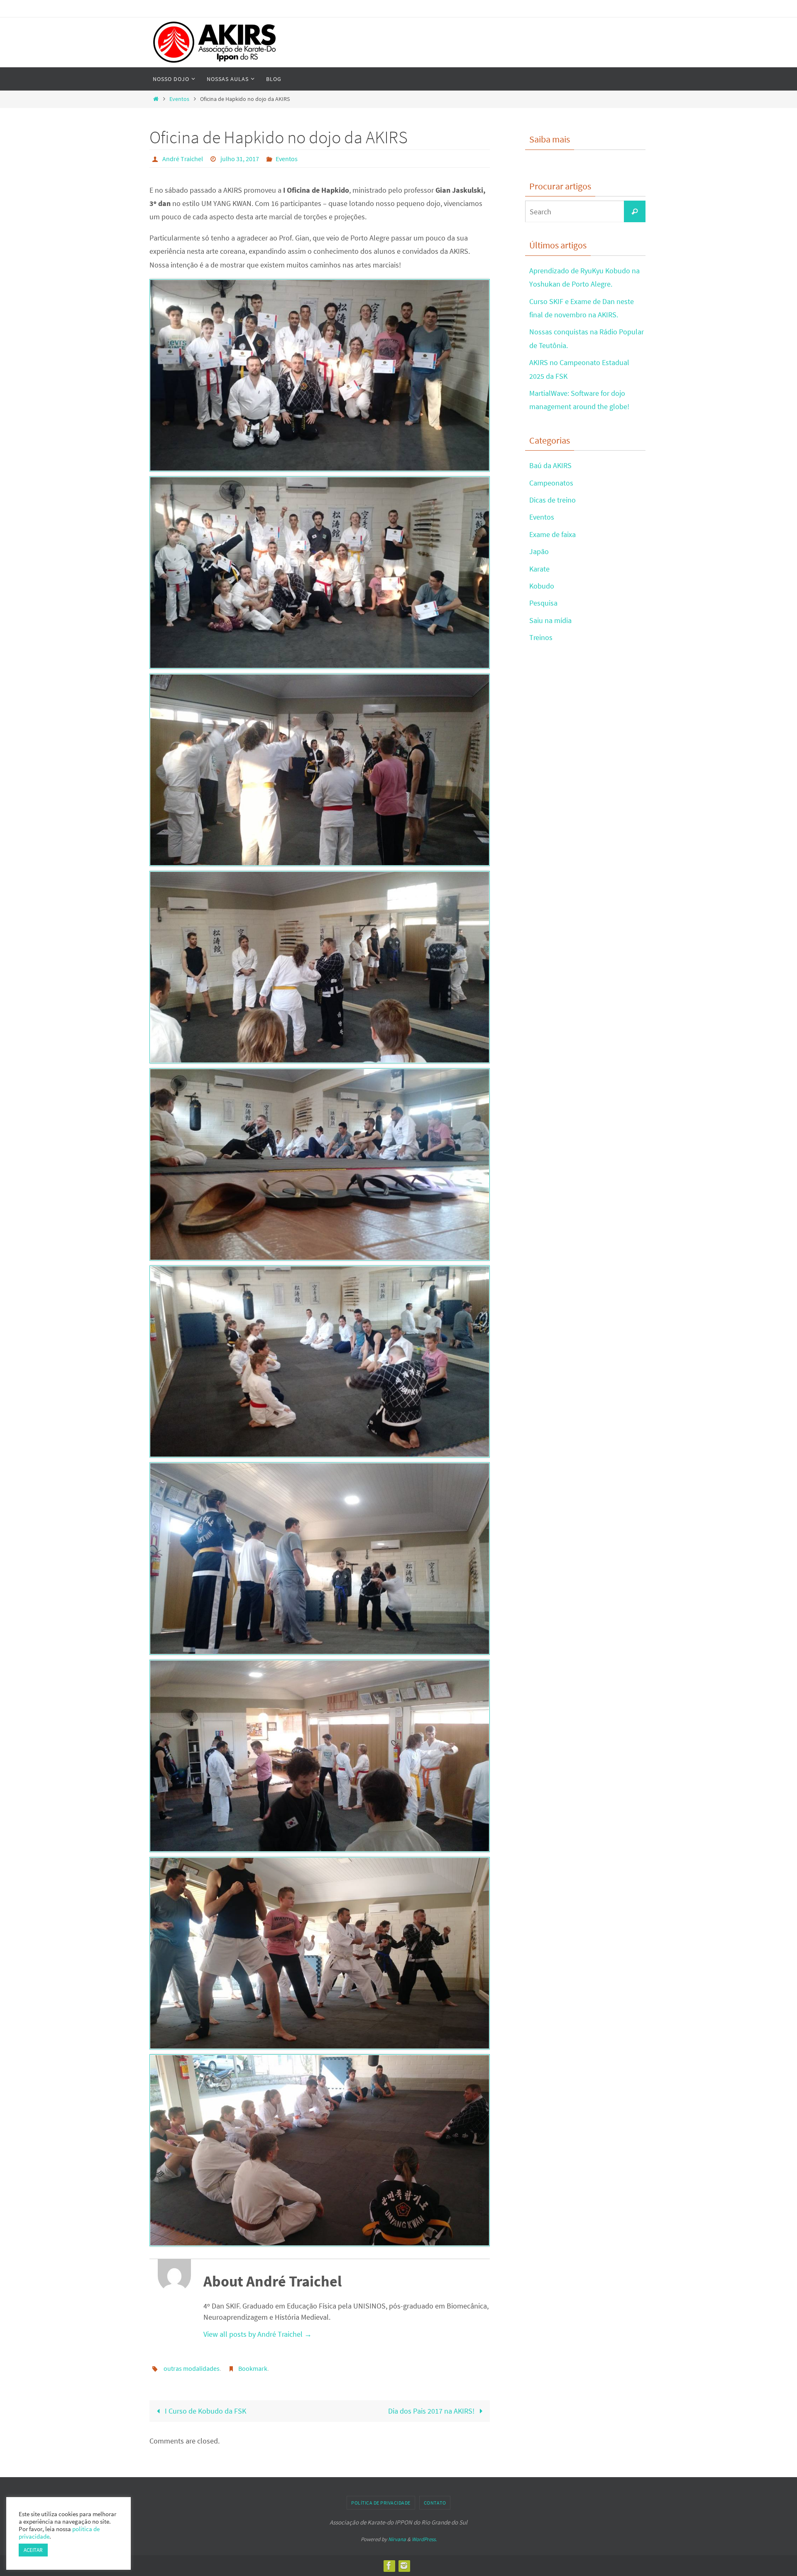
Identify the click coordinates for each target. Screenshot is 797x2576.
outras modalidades (192, 2368)
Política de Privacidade (381, 2503)
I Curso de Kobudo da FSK (205, 2411)
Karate (539, 569)
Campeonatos (551, 483)
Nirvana (397, 2539)
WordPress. (424, 2539)
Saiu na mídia (550, 620)
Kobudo (542, 586)
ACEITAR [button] (33, 2550)
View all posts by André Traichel (258, 2334)
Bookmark (253, 2368)
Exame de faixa (553, 534)
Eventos (179, 99)
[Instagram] (404, 2566)
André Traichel (183, 159)
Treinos (541, 637)
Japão (539, 551)
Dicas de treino (553, 500)
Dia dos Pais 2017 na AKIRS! (432, 2411)
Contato (435, 2503)
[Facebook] (389, 2566)
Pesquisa (543, 603)
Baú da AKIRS (550, 465)
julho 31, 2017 (240, 159)
